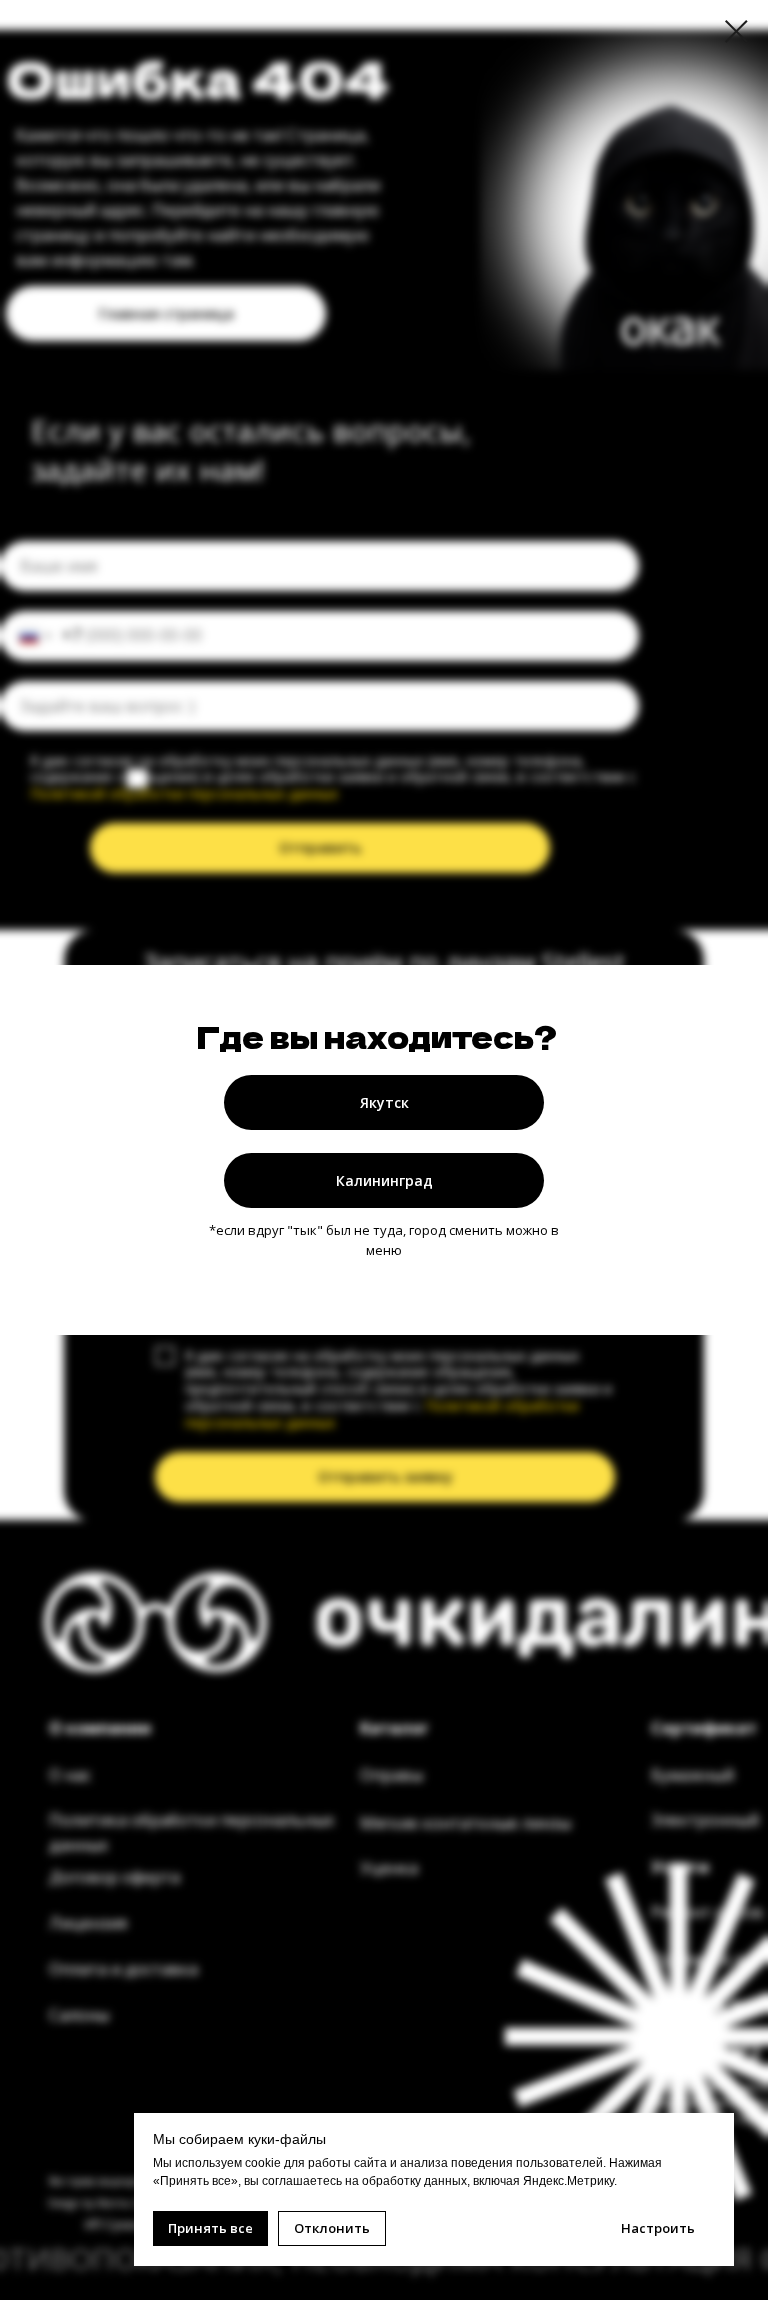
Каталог (394, 1728)
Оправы (391, 1775)
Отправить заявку (385, 1476)
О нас (70, 1775)
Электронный (705, 1820)
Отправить (320, 847)
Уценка (389, 1868)
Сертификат (704, 1728)
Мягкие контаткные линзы (465, 1823)
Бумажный (692, 1775)
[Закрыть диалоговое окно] (736, 31)
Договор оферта (114, 1877)
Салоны (79, 2015)
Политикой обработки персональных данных (184, 793)
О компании (100, 1728)
